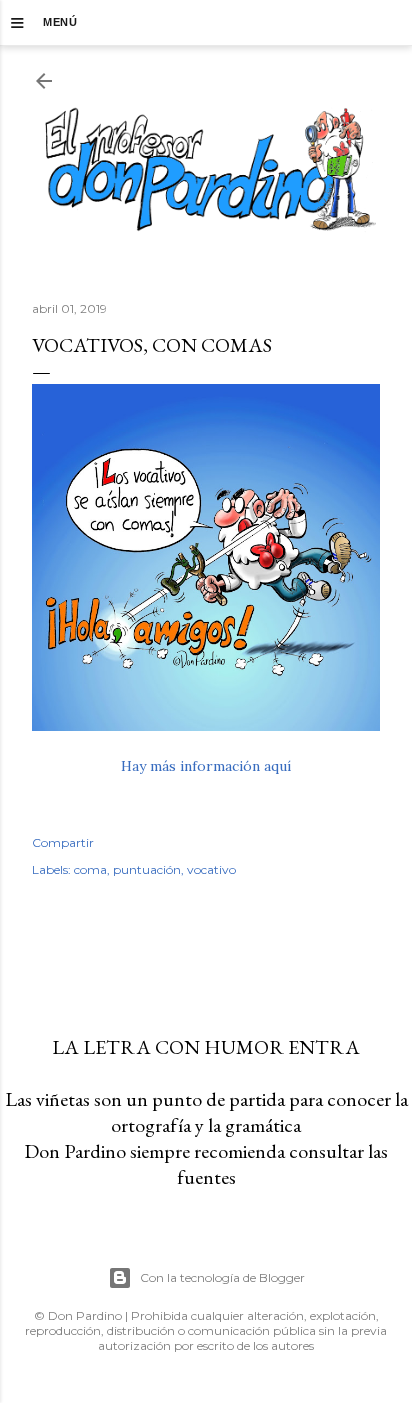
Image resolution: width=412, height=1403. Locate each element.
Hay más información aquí (206, 766)
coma (90, 869)
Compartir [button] (63, 842)
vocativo (211, 869)
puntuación (147, 869)
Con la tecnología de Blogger (222, 1277)
